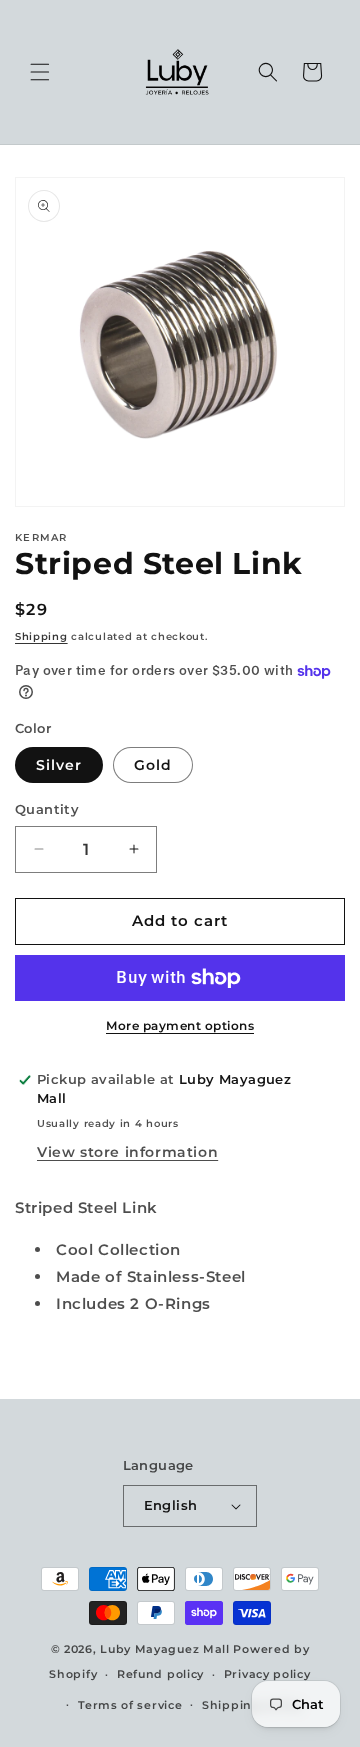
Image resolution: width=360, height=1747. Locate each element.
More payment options (180, 1025)
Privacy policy (267, 1674)
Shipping (41, 636)
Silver (59, 765)
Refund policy (160, 1674)
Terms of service (130, 1705)
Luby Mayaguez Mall (165, 1649)
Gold (153, 765)
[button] (40, 72)
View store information (127, 1152)
